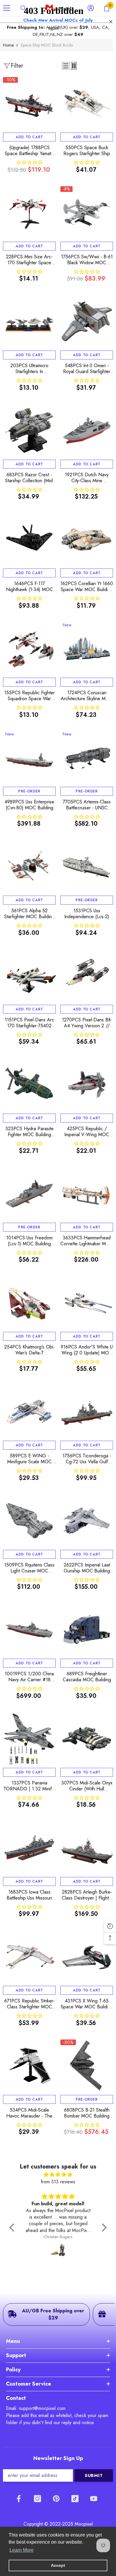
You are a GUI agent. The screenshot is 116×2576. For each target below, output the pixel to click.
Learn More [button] (22, 2550)
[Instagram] (37, 2499)
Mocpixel (84, 2524)
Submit (94, 2475)
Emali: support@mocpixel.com (36, 2408)
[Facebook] (19, 2499)
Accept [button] (58, 2565)
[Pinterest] (56, 2499)
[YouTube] (94, 2499)
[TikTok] (75, 2499)
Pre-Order (29, 791)
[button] (13, 2228)
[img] (58, 2175)
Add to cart (29, 137)
